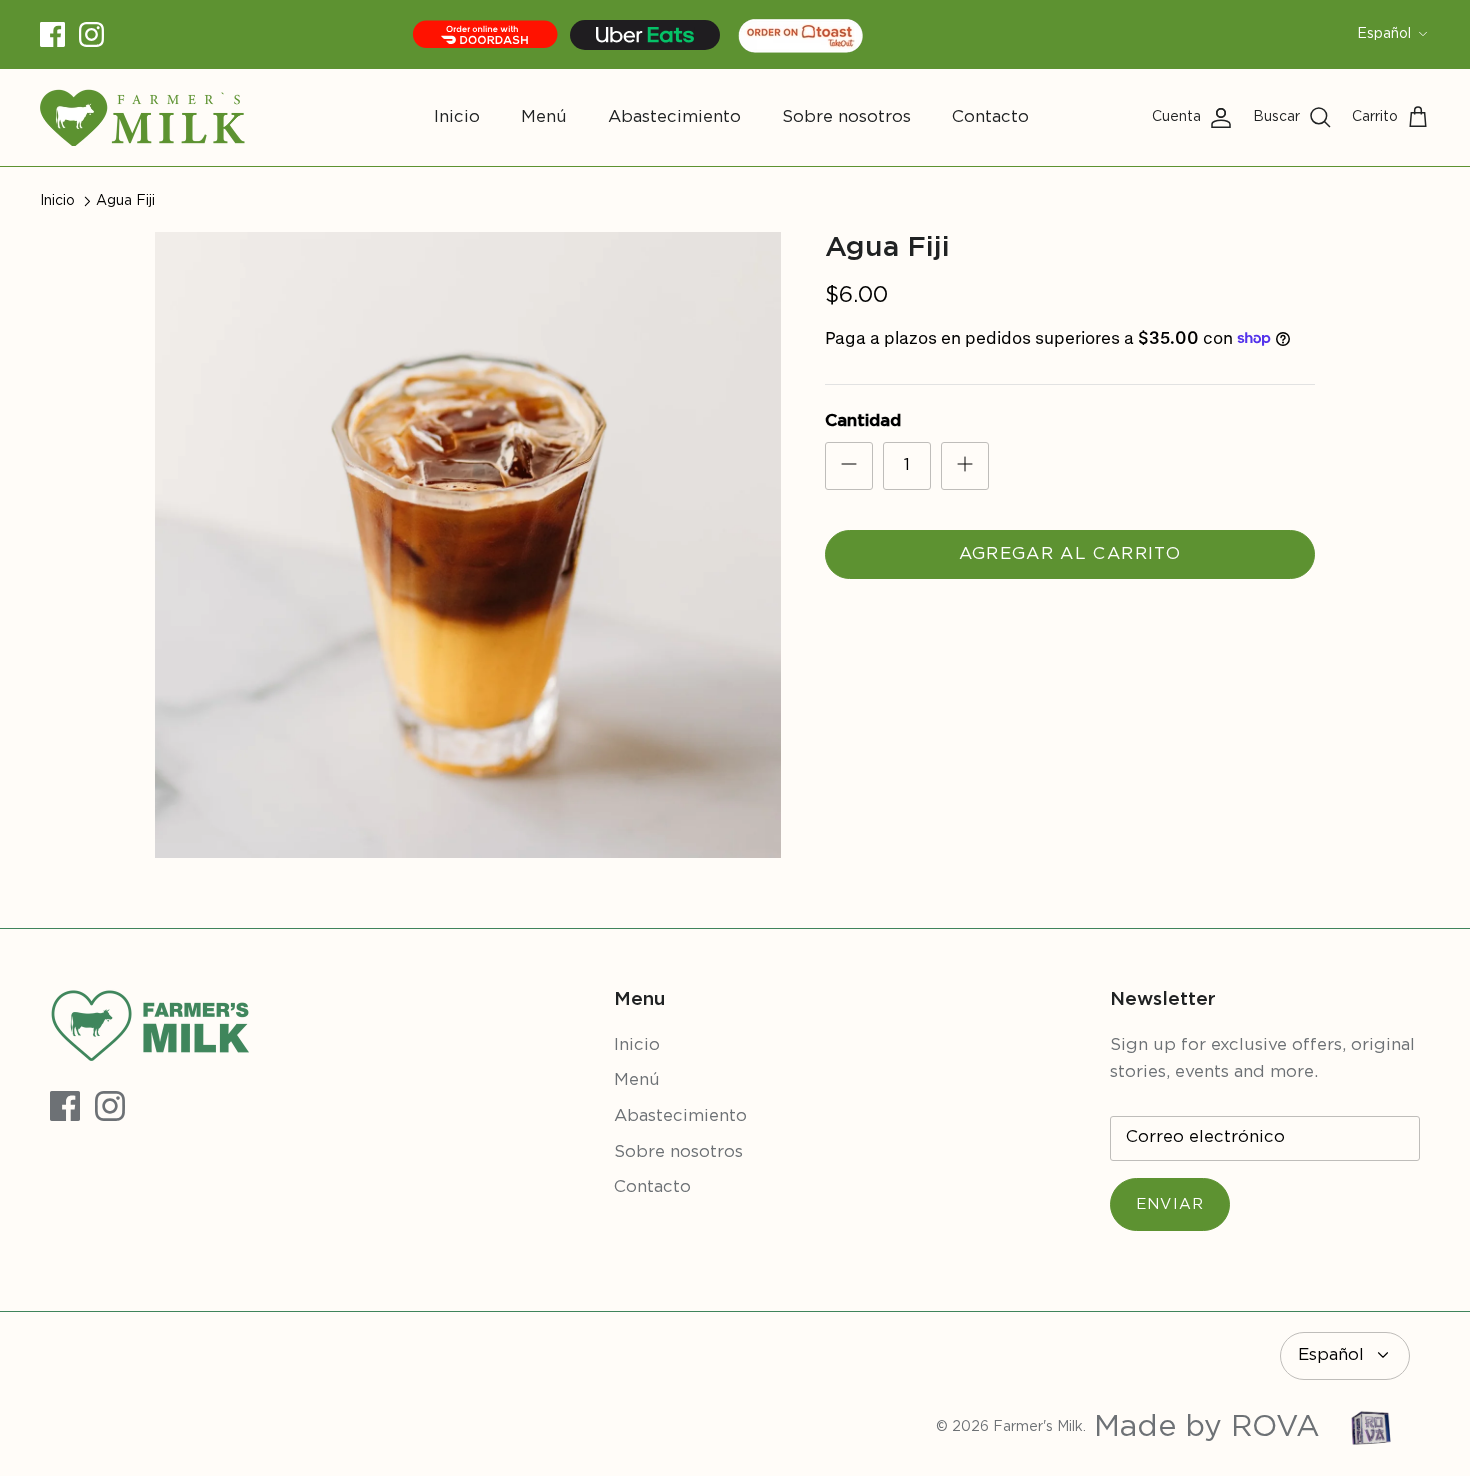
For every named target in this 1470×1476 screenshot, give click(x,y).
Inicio (457, 117)
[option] (468, 545)
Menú (544, 117)
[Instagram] (91, 34)
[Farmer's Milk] (142, 117)
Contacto (990, 117)
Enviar (1170, 1204)
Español (1384, 34)
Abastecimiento (674, 117)
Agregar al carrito (1070, 554)
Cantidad (863, 421)
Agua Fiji (125, 201)
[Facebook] (52, 34)
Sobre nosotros (846, 117)
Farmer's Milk (1038, 1427)
